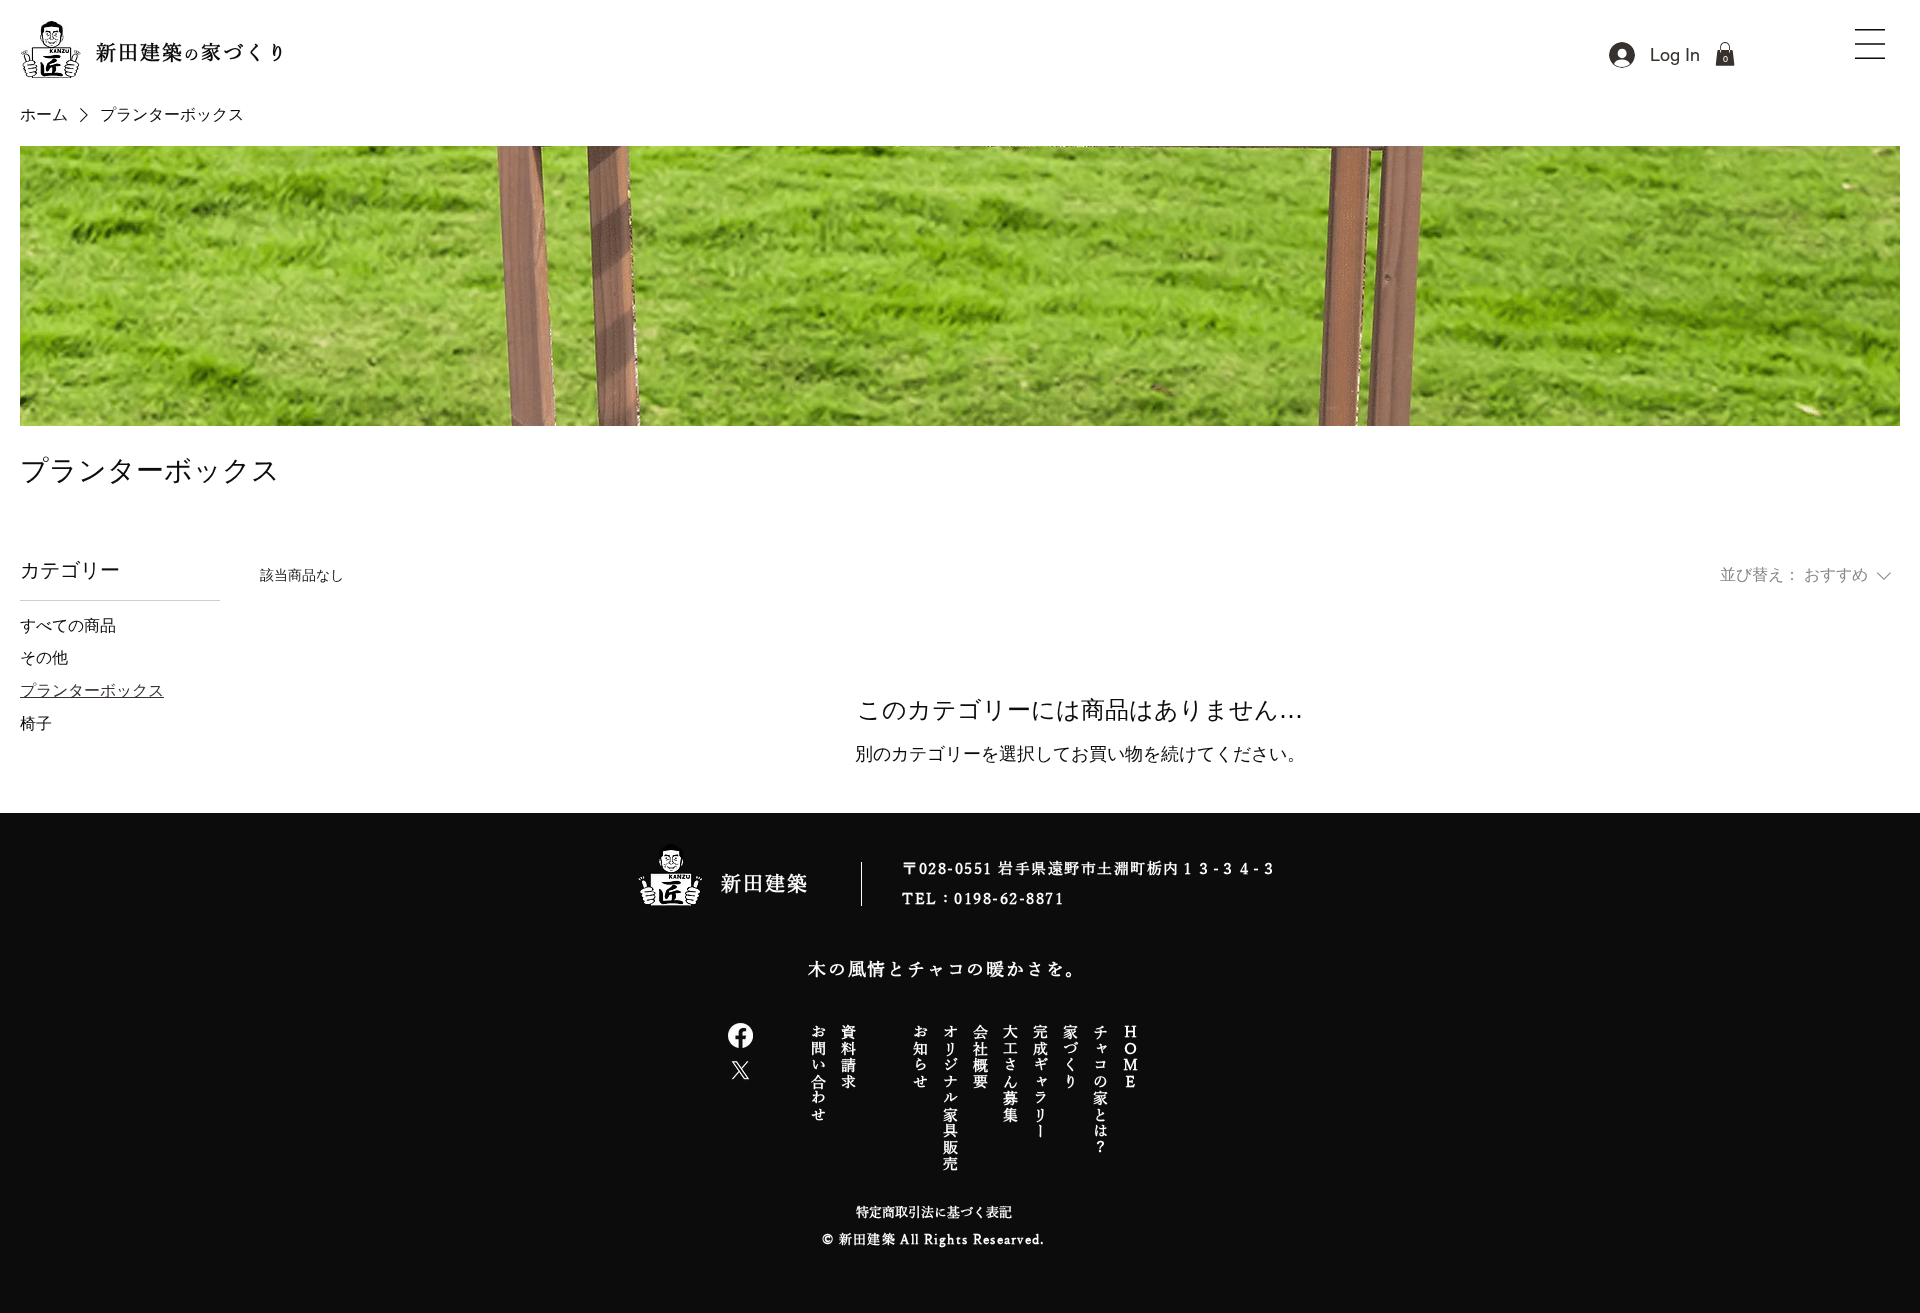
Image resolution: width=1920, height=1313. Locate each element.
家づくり (1071, 1056)
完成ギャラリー (1041, 1081)
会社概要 (981, 1056)
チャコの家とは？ (1101, 1089)
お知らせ (921, 1056)
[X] (740, 1070)
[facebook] (740, 1035)
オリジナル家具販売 (951, 1097)
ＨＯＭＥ (1131, 1056)
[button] (1725, 54)
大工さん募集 (1011, 1072)
